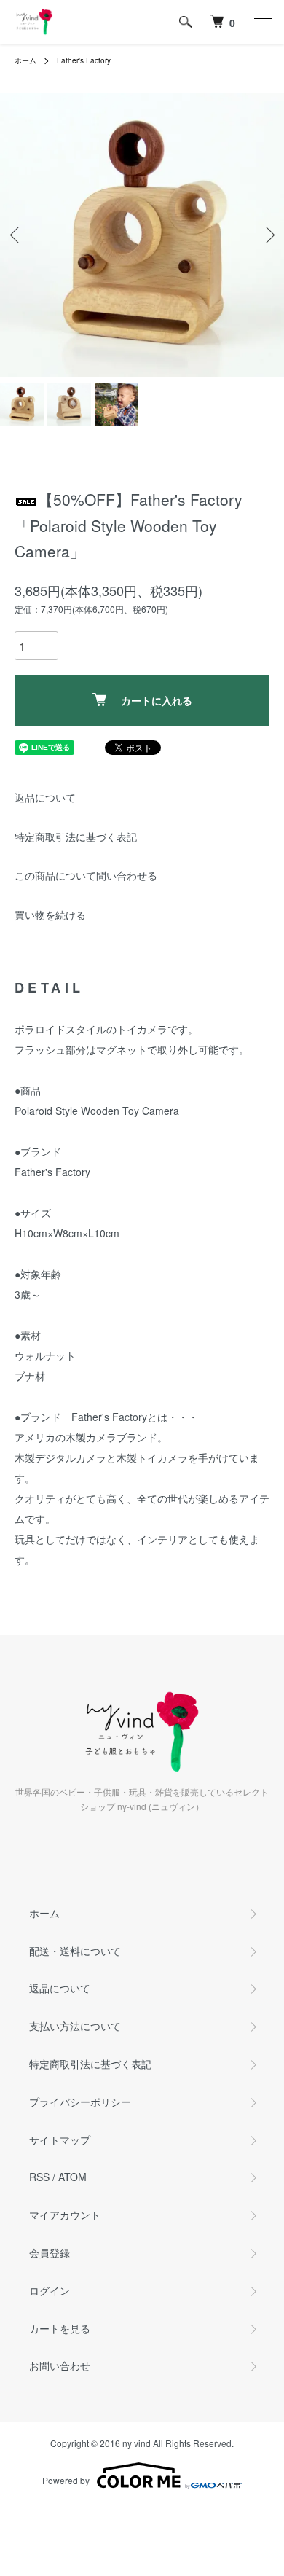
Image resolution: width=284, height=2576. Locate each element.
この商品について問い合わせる (86, 875)
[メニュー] (262, 22)
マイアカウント (65, 2215)
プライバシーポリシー (80, 2102)
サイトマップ (60, 2140)
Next (268, 235)
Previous (16, 235)
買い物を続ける (50, 915)
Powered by (66, 2480)
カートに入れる (157, 700)
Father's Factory (84, 60)
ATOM (72, 2177)
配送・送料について (75, 1951)
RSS (39, 2177)
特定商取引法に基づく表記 (76, 837)
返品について (45, 797)
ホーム (25, 60)
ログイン (50, 2290)
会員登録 (50, 2252)
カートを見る (60, 2328)
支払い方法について (75, 2026)
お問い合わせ (60, 2365)
